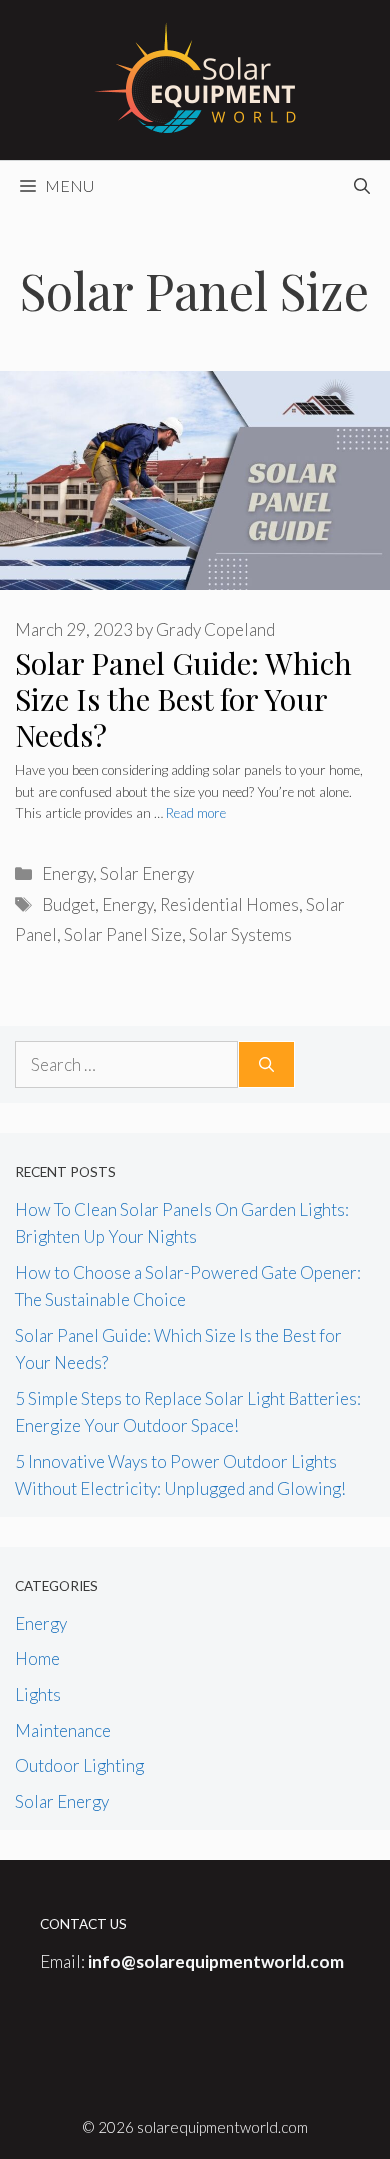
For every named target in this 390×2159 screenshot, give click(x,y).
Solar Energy (147, 873)
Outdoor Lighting (79, 1765)
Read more (196, 813)
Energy (67, 873)
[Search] (266, 1065)
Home (37, 1658)
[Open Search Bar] (362, 186)
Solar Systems (240, 934)
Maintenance (63, 1730)
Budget (68, 904)
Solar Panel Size (123, 934)
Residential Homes (229, 904)
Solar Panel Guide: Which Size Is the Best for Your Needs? (183, 699)
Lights (38, 1694)
